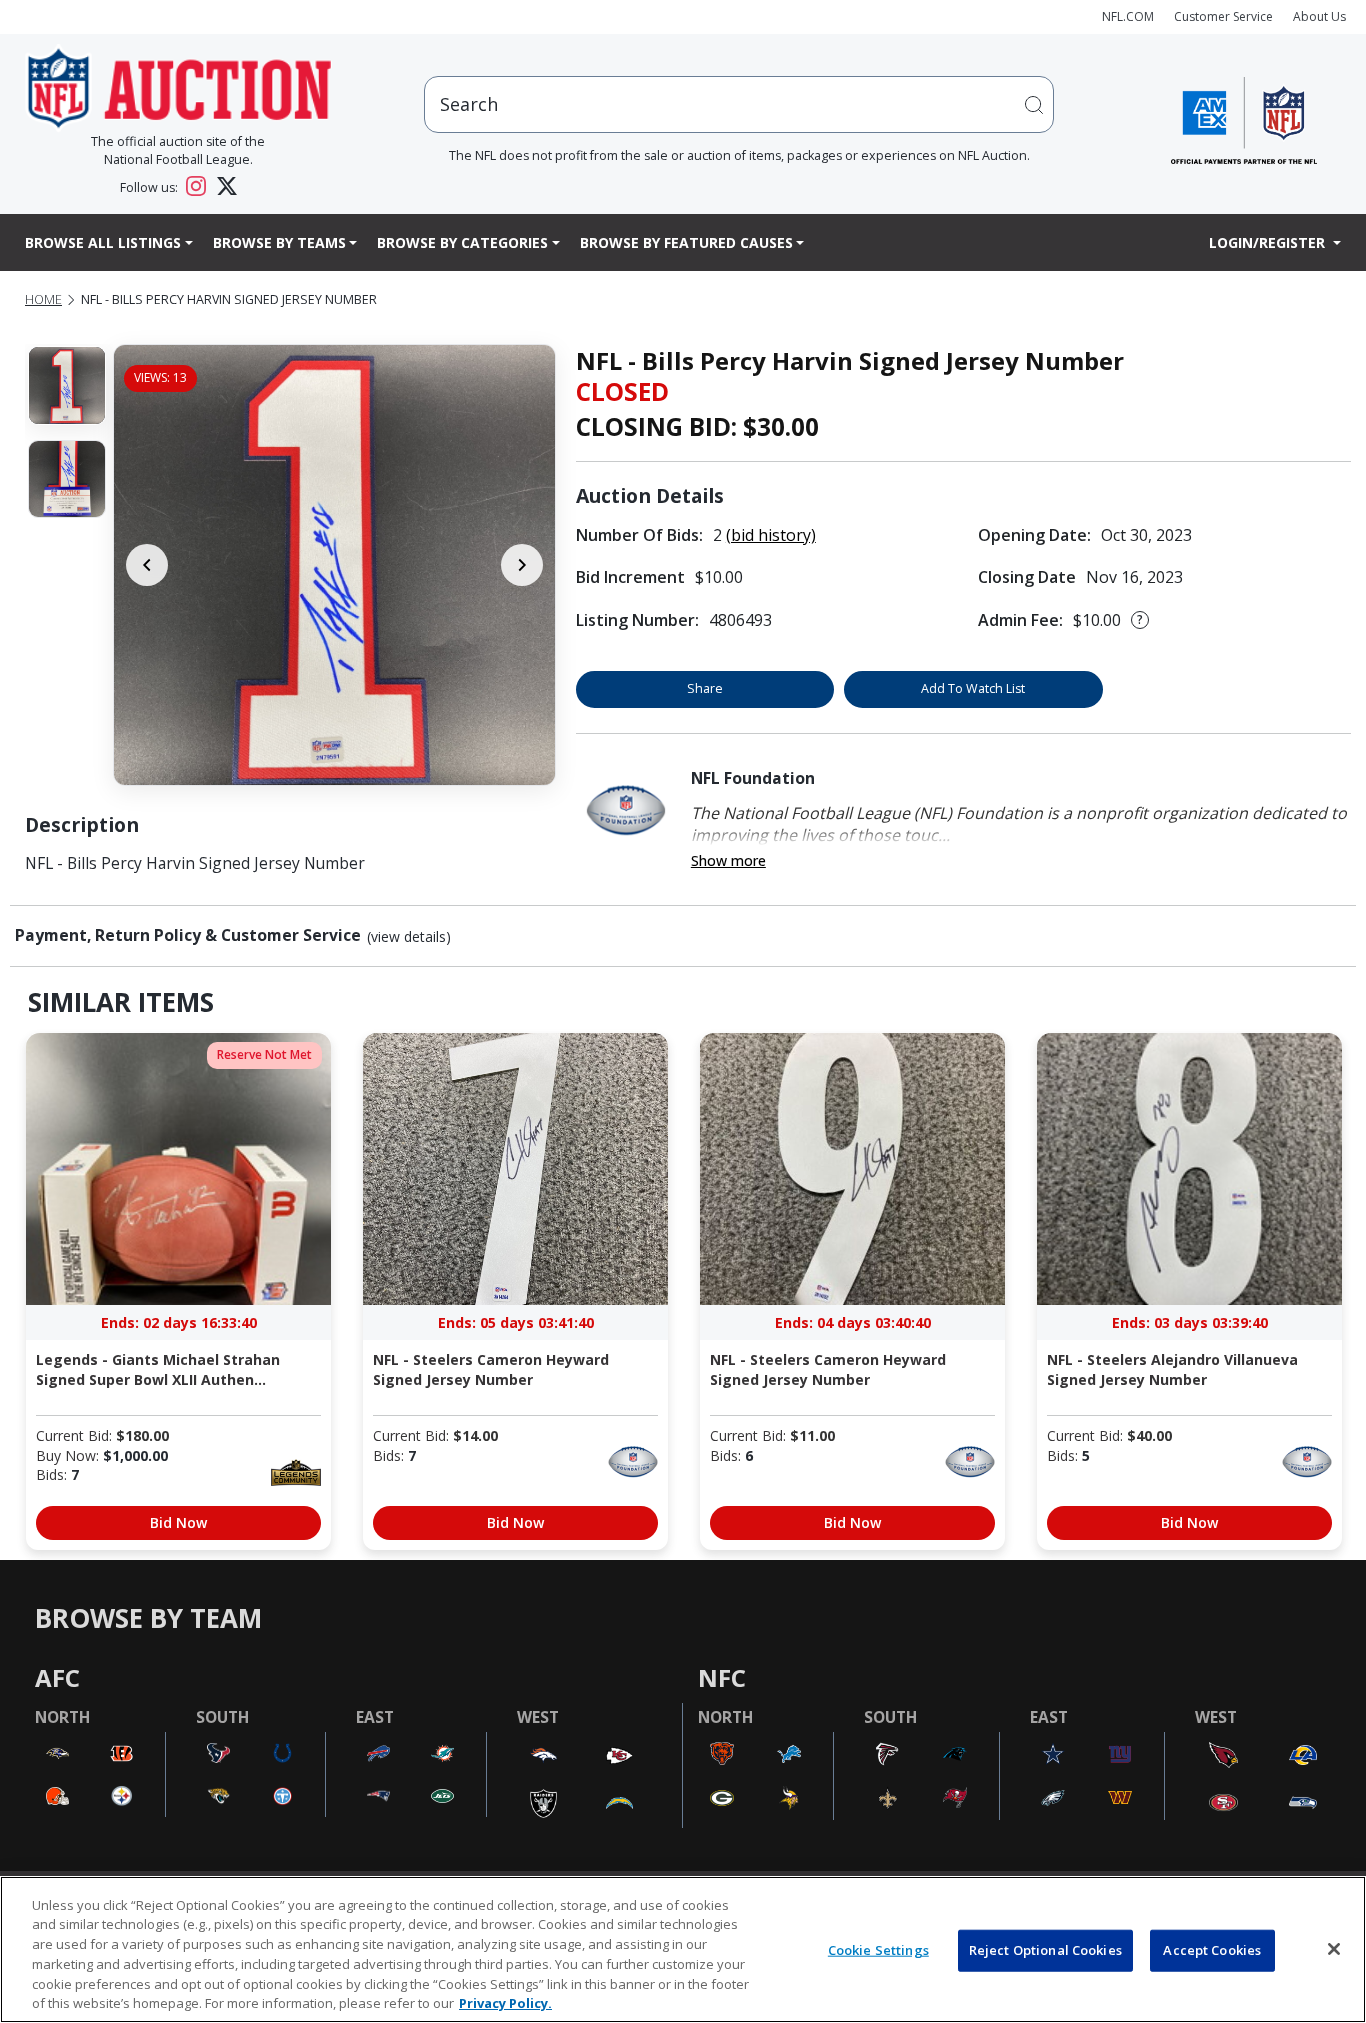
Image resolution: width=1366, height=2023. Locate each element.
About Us (1319, 16)
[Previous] (147, 565)
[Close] (1334, 1949)
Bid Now (178, 1522)
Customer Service (1223, 16)
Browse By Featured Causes (686, 242)
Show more (728, 860)
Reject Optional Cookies (1045, 1950)
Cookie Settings (878, 1950)
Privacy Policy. (505, 2002)
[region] (683, 1949)
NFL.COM (1128, 16)
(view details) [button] (409, 937)
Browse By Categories (462, 242)
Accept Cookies (1212, 1950)
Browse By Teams (279, 242)
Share (705, 688)
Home (43, 299)
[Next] (522, 565)
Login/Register (1269, 242)
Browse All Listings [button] (103, 242)
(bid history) (771, 535)
